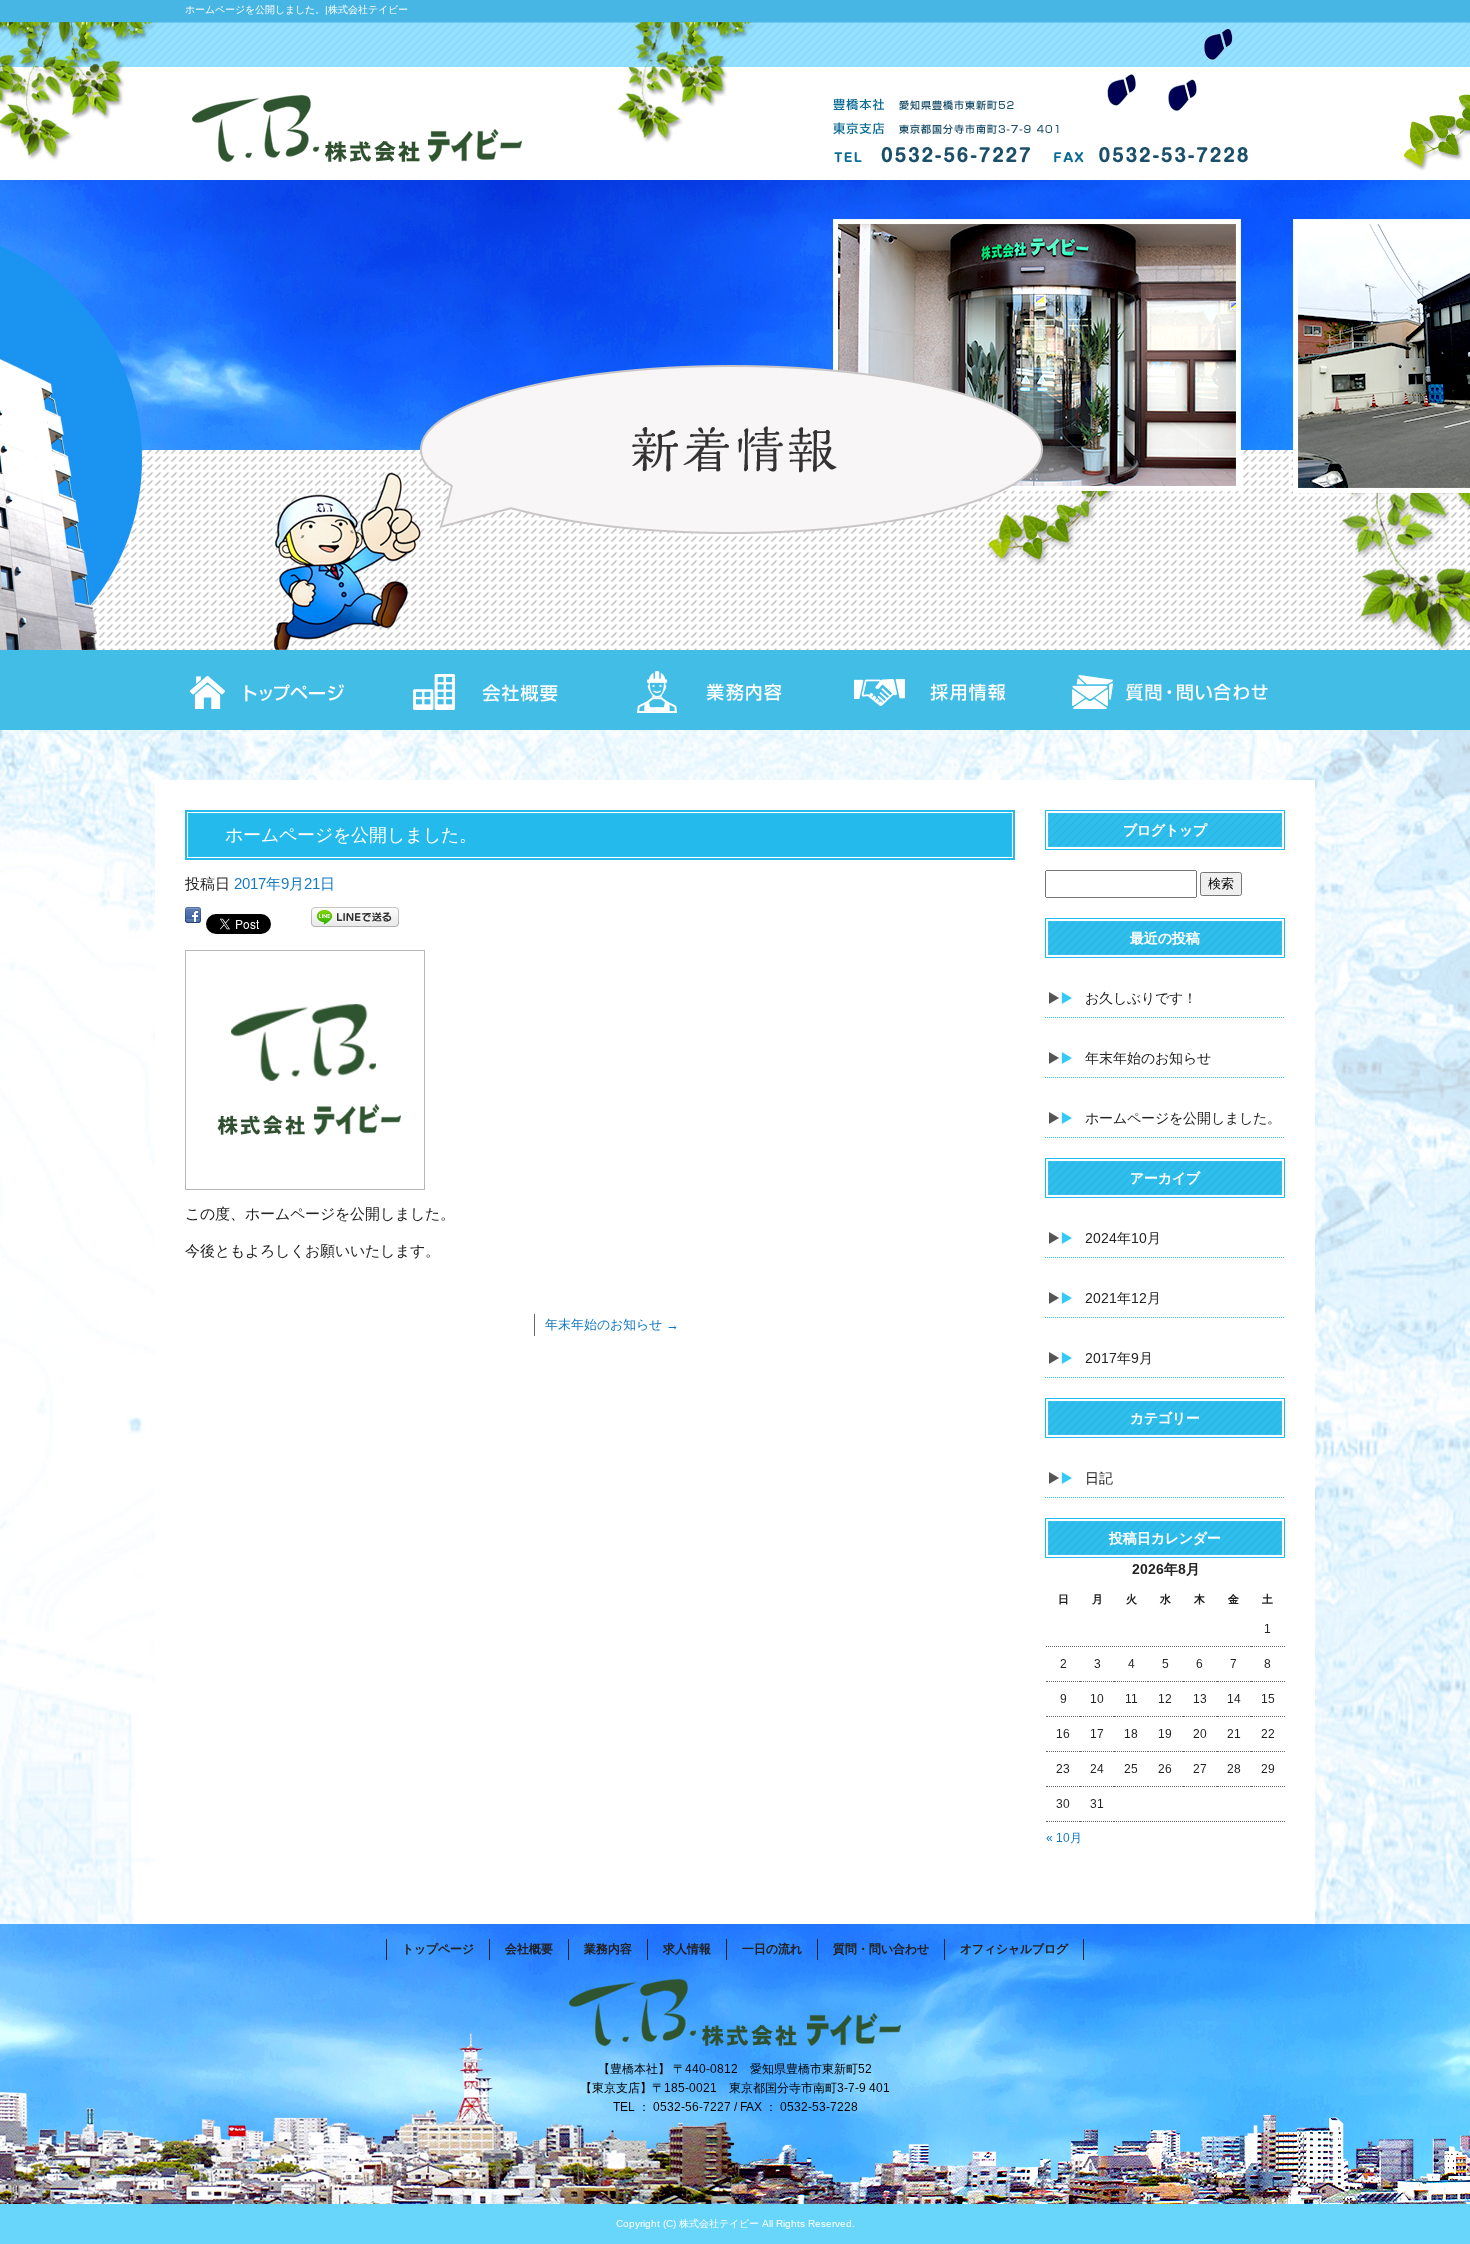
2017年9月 (1119, 1358)
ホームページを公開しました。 (1183, 1118)
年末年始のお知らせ (612, 1324)
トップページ (295, 690)
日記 (1099, 1478)
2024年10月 (1123, 1238)
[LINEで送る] (355, 920)
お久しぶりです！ (1141, 998)
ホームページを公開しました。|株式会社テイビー (296, 9)
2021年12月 (1123, 1298)
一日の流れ (772, 1949)
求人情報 (955, 690)
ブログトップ (1165, 830)
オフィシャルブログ (1014, 1949)
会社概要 (515, 690)
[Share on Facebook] (193, 920)
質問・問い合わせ (1175, 690)
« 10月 (1064, 1838)
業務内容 (735, 690)
